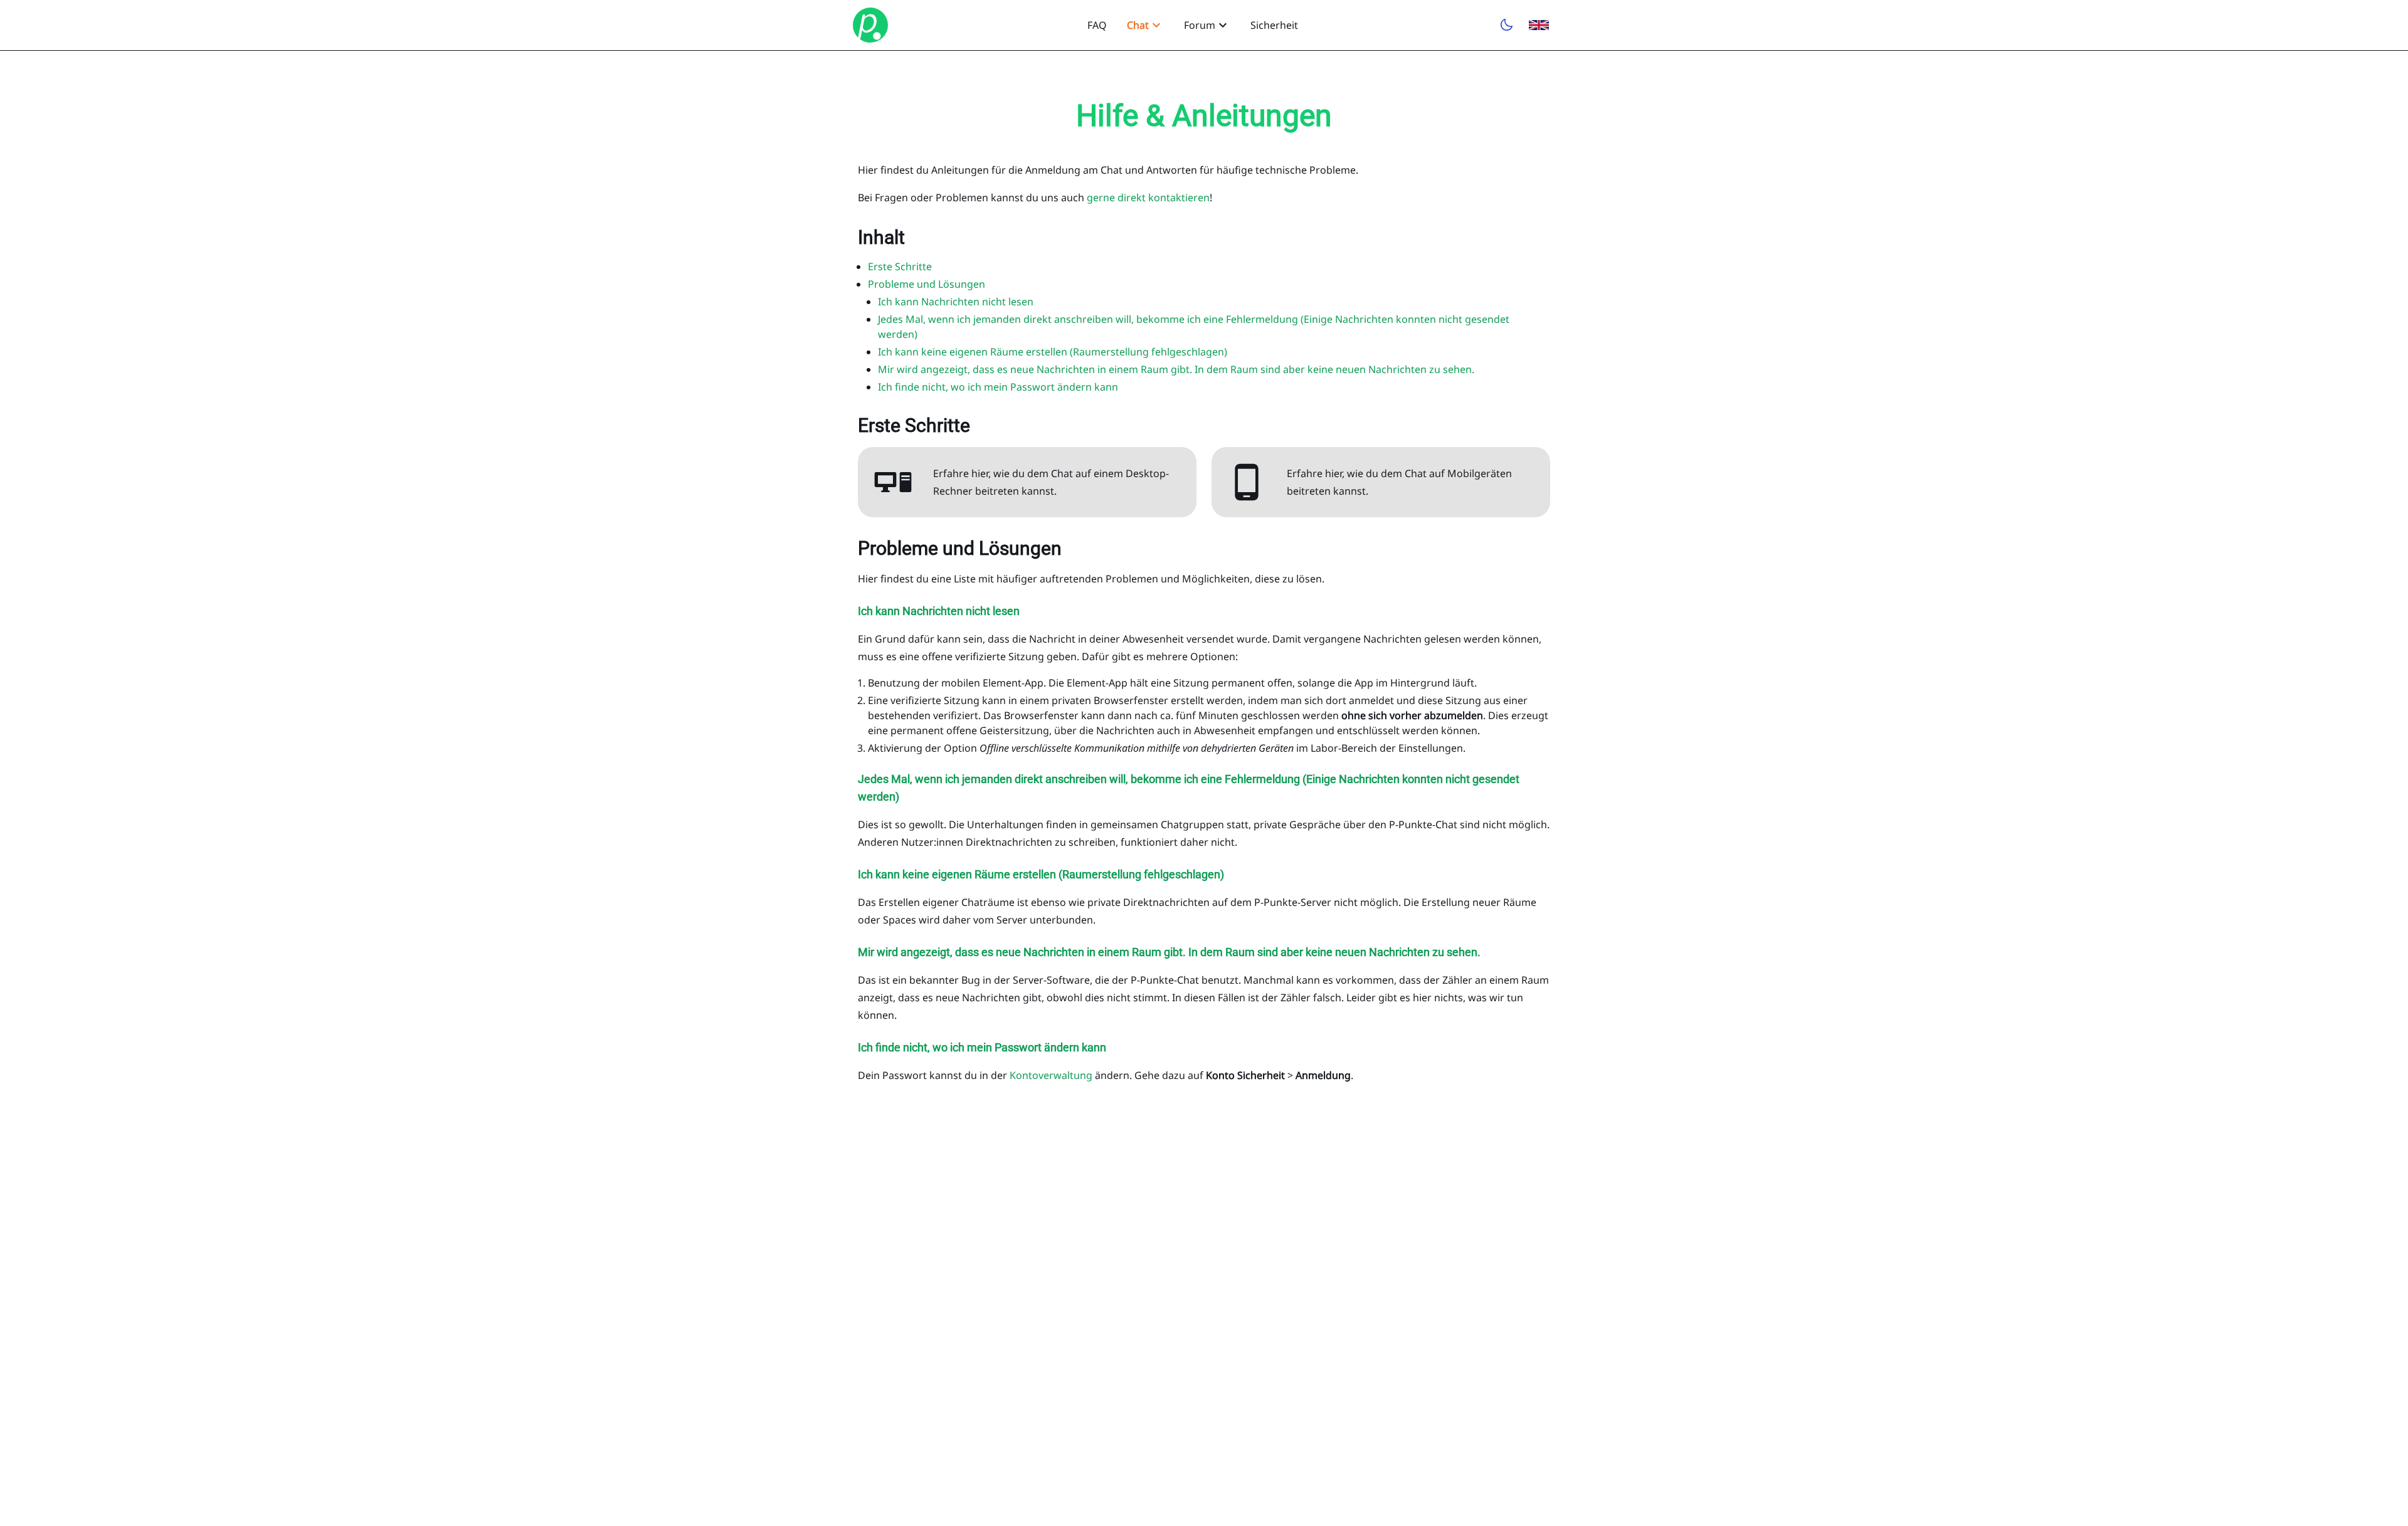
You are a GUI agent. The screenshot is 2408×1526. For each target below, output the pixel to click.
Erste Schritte (900, 266)
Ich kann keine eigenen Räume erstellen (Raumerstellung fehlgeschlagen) (1053, 352)
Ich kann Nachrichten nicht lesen (956, 302)
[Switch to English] (1539, 25)
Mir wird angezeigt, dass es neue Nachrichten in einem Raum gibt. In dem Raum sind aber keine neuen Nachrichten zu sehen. (1176, 369)
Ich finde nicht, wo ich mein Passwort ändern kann (998, 387)
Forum (1200, 25)
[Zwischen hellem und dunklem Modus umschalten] (1506, 25)
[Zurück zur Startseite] (870, 25)
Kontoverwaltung (1051, 1075)
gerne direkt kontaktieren (1148, 197)
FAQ (1097, 25)
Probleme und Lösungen (927, 284)
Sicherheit (1274, 25)
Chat (1138, 25)
